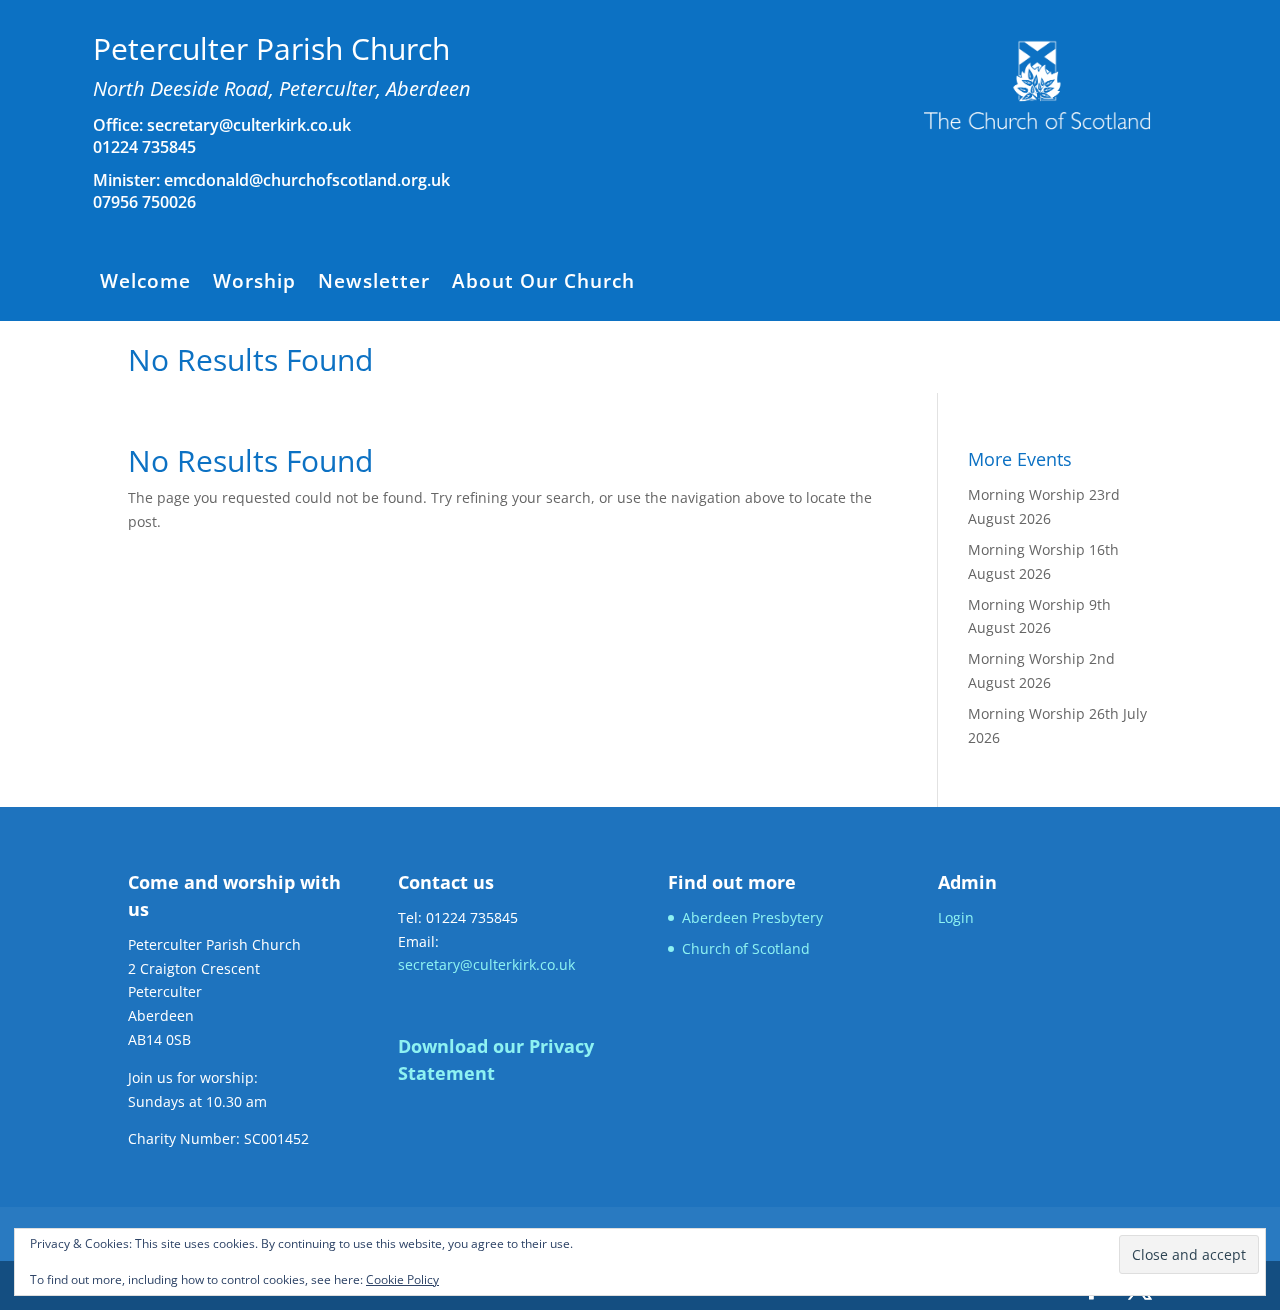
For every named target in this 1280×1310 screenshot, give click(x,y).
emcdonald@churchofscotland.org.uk (307, 180)
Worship (254, 284)
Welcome (145, 284)
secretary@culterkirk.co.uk (247, 125)
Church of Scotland (746, 948)
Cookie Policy (402, 1279)
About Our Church (543, 284)
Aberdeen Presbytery (752, 917)
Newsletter (374, 284)
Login (956, 917)
